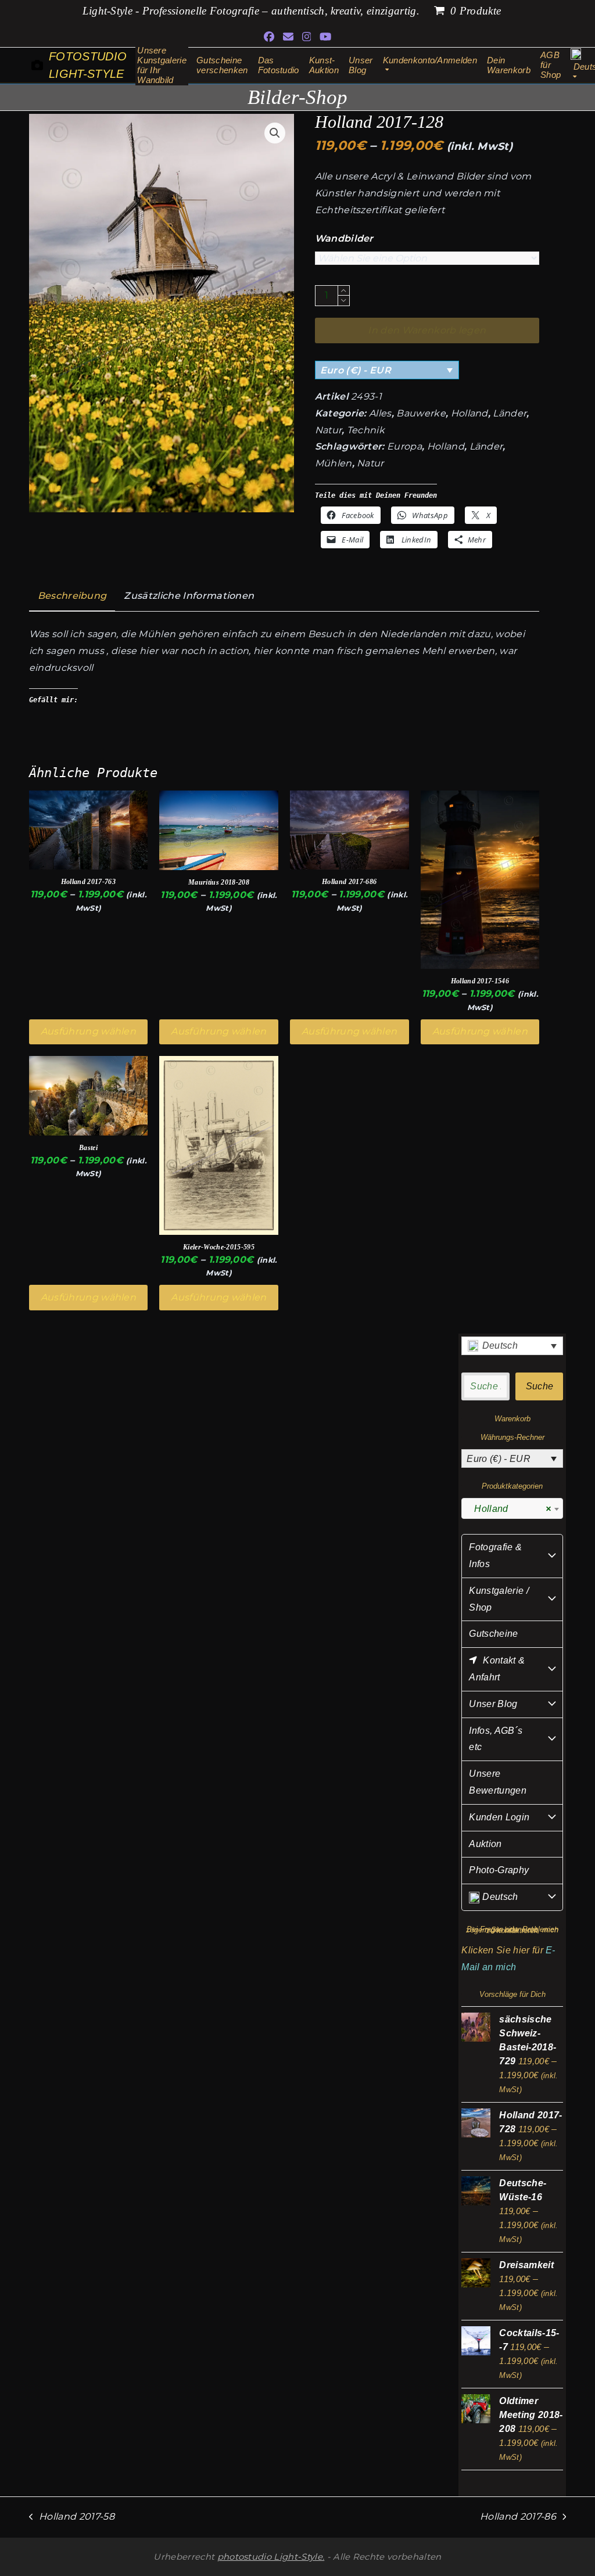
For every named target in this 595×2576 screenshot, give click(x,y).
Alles (380, 413)
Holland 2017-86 (518, 2518)
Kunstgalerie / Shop (499, 1599)
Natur (329, 430)
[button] (275, 133)
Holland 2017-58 (72, 2518)
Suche (540, 1386)
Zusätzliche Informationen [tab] (189, 596)
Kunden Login (499, 1817)
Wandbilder (344, 238)
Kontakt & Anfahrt (497, 1669)
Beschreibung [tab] (72, 596)
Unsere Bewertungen (498, 1782)
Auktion (485, 1844)
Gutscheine (493, 1634)
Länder (510, 413)
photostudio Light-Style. (271, 2557)
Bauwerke (421, 413)
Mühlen (334, 463)
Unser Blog (493, 1704)
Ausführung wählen (88, 1031)
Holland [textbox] (509, 1509)
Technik (366, 430)
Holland (469, 413)
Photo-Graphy (499, 1870)
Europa (404, 446)
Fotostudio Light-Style (88, 65)
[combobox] (512, 1508)
